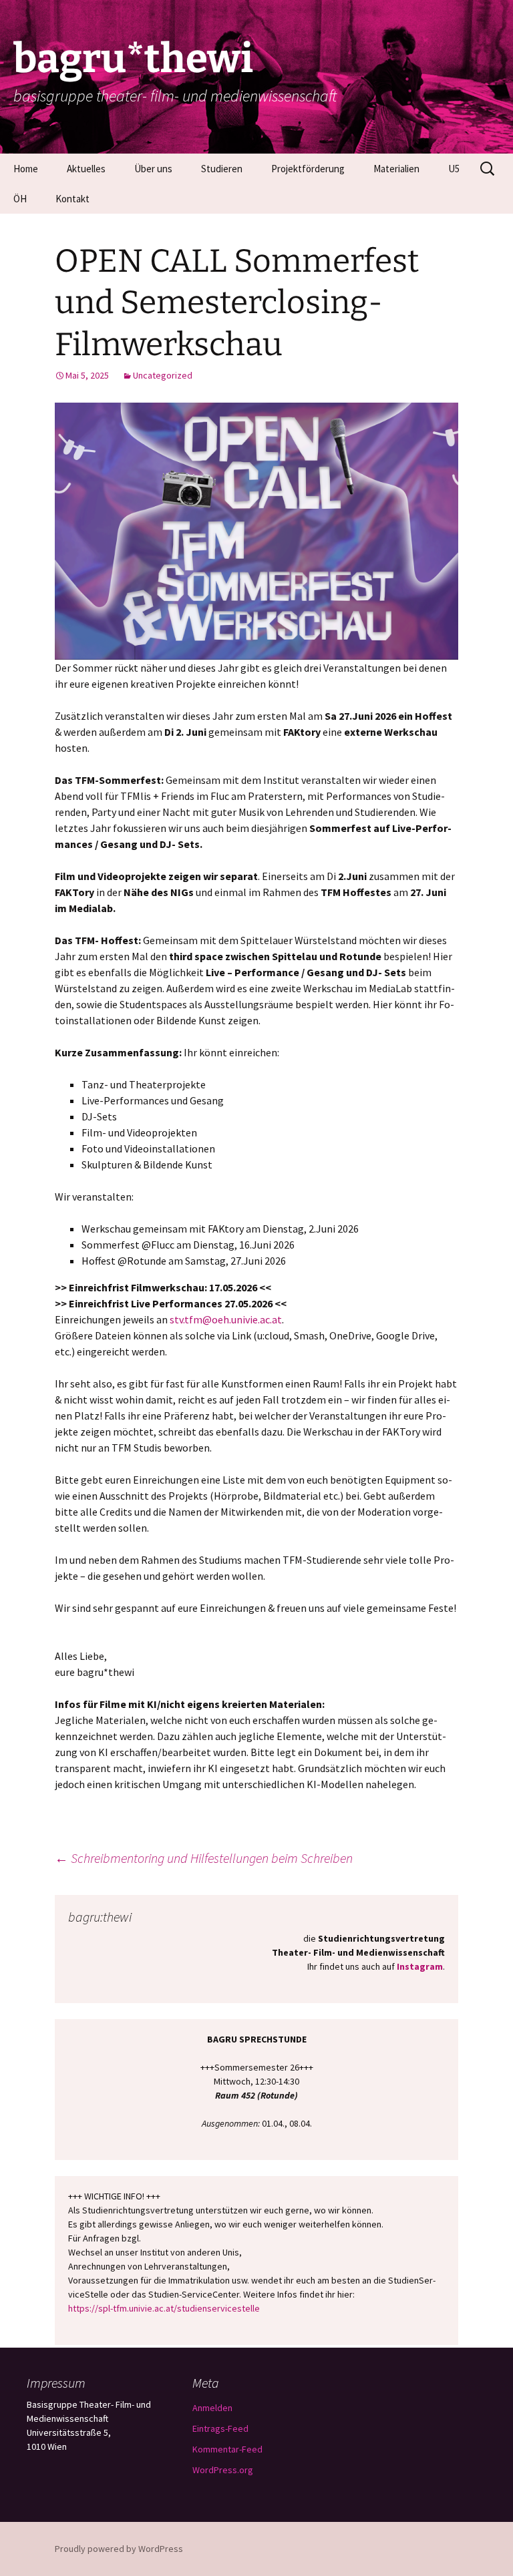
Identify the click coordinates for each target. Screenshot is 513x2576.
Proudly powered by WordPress (119, 2549)
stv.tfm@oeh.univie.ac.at (226, 1319)
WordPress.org (223, 2470)
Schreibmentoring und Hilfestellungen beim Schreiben (204, 1858)
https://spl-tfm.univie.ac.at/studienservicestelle (164, 2308)
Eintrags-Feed (220, 2428)
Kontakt (72, 199)
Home (26, 169)
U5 (454, 169)
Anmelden (212, 2408)
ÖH (20, 199)
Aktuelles (86, 169)
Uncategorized (163, 375)
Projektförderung (308, 169)
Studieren (222, 169)
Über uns (153, 169)
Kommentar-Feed (227, 2449)
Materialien (396, 169)
